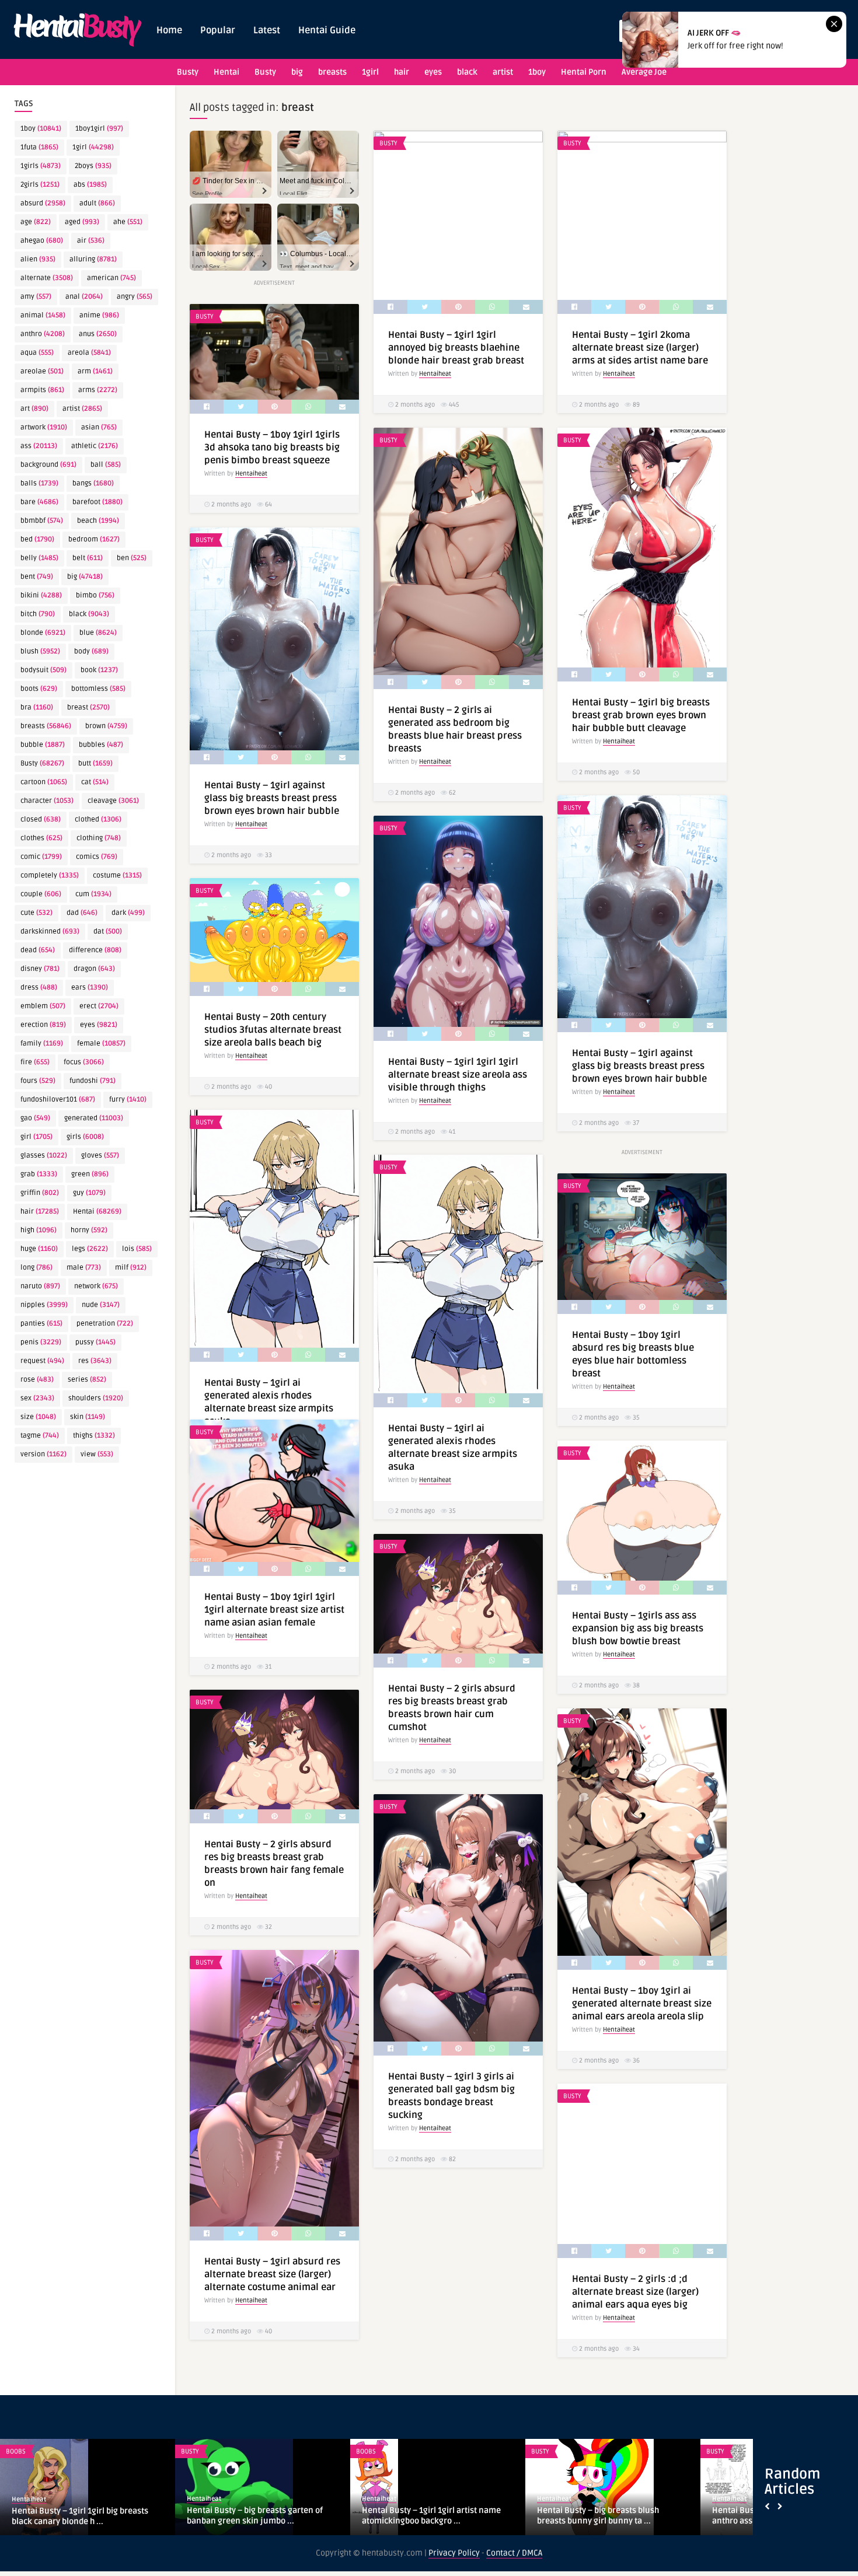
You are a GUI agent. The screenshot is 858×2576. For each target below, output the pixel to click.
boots (39, 689)
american (111, 278)
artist (503, 72)
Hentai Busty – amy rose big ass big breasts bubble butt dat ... (604, 2516)
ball (106, 465)
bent (37, 577)
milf (131, 1268)
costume (117, 875)
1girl (370, 72)
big (297, 72)
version (43, 1454)
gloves (100, 1156)
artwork (44, 427)
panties (41, 1324)
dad (82, 913)
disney (40, 969)
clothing (99, 838)
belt (88, 558)
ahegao (42, 241)
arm (95, 371)
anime (99, 315)
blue (98, 633)
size (38, 1417)
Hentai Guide (327, 30)
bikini (41, 595)
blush (40, 651)
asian (99, 427)
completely (50, 875)
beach (98, 521)
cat (95, 782)
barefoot (97, 502)
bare (39, 502)
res (95, 1361)
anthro (43, 334)
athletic (95, 446)
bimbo (95, 595)
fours (38, 1081)
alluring (93, 259)
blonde (43, 633)
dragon (94, 969)
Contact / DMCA (514, 2553)
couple (41, 894)
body (91, 651)
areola (89, 353)
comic (41, 857)
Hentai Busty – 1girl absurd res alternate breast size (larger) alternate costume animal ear (272, 2274)
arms (98, 390)
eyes (433, 72)
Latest (267, 30)
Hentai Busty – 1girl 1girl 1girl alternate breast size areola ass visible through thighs (458, 1075)
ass (39, 446)
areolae (42, 371)
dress (39, 988)
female (101, 1044)
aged (82, 222)
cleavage (113, 801)
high (39, 1230)
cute (36, 913)
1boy (537, 72)
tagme (40, 1436)
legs (90, 1249)
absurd (43, 203)
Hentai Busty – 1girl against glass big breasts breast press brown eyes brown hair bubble (272, 798)
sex (37, 1398)
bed (37, 539)
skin (88, 1417)
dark (128, 913)
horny (89, 1230)
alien (38, 259)
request (42, 1361)
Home (169, 30)
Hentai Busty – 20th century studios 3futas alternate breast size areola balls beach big (273, 1030)
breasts (332, 72)
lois (137, 1249)
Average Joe (644, 72)
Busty (188, 72)
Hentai (226, 72)
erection (43, 1025)
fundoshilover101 (58, 1100)
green (90, 1174)
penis (41, 1342)
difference (95, 950)
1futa (39, 147)
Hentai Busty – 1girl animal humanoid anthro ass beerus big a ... (83, 2516)
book (99, 670)
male (84, 1268)
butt (95, 763)
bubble (43, 745)
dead (38, 950)
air (91, 241)
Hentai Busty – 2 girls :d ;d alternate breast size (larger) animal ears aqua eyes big (635, 2292)
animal (43, 315)
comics (97, 857)
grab (39, 1174)
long (36, 1268)
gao (35, 1118)
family (42, 1044)
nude (101, 1305)
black (467, 72)
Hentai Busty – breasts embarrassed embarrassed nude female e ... (431, 2516)
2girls (40, 185)
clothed (98, 819)
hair (402, 72)
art (34, 409)
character (47, 801)
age (36, 222)
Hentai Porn (584, 72)
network (96, 1286)
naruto (40, 1286)
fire (35, 1062)
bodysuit (43, 670)
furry (128, 1100)
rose (37, 1380)
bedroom (94, 539)
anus (98, 334)
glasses (44, 1156)
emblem (43, 1006)
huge (39, 1249)
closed (41, 819)
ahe (128, 222)
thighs (94, 1436)
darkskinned (50, 932)
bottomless (98, 689)
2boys (93, 166)
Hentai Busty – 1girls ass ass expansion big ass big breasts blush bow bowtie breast (638, 1628)
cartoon (44, 782)
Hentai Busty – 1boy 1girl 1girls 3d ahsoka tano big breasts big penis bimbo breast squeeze (272, 448)
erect (99, 1006)
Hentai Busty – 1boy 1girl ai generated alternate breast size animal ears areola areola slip (642, 2004)
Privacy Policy (454, 2553)
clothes (41, 838)
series (87, 1380)
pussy (95, 1342)
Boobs (366, 2451)
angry (135, 297)
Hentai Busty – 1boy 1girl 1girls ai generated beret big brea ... (249, 2516)
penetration (105, 1324)
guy (89, 1193)
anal (84, 297)
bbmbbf (42, 521)
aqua (37, 353)
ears (90, 988)
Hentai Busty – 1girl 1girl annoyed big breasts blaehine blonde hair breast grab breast (456, 348)
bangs (93, 483)
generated (94, 1118)
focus (84, 1062)
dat (108, 932)
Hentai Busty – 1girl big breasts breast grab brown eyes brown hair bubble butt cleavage (641, 715)
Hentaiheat (435, 374)
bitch (38, 614)
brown (106, 726)
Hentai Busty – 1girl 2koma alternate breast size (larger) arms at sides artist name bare (640, 348)
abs (90, 185)
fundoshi (93, 1081)
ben (132, 558)
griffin (40, 1193)
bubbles (101, 745)
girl (36, 1137)
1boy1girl (99, 129)
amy (36, 297)
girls (85, 1137)
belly (39, 558)
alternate (47, 278)
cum (93, 894)
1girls (41, 166)
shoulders (96, 1398)
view (97, 1454)
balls (39, 483)
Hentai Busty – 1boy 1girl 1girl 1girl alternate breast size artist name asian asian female (274, 1610)
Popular (218, 30)
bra (37, 707)
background (48, 465)
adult (97, 203)
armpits (42, 390)
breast (88, 707)
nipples (44, 1305)
